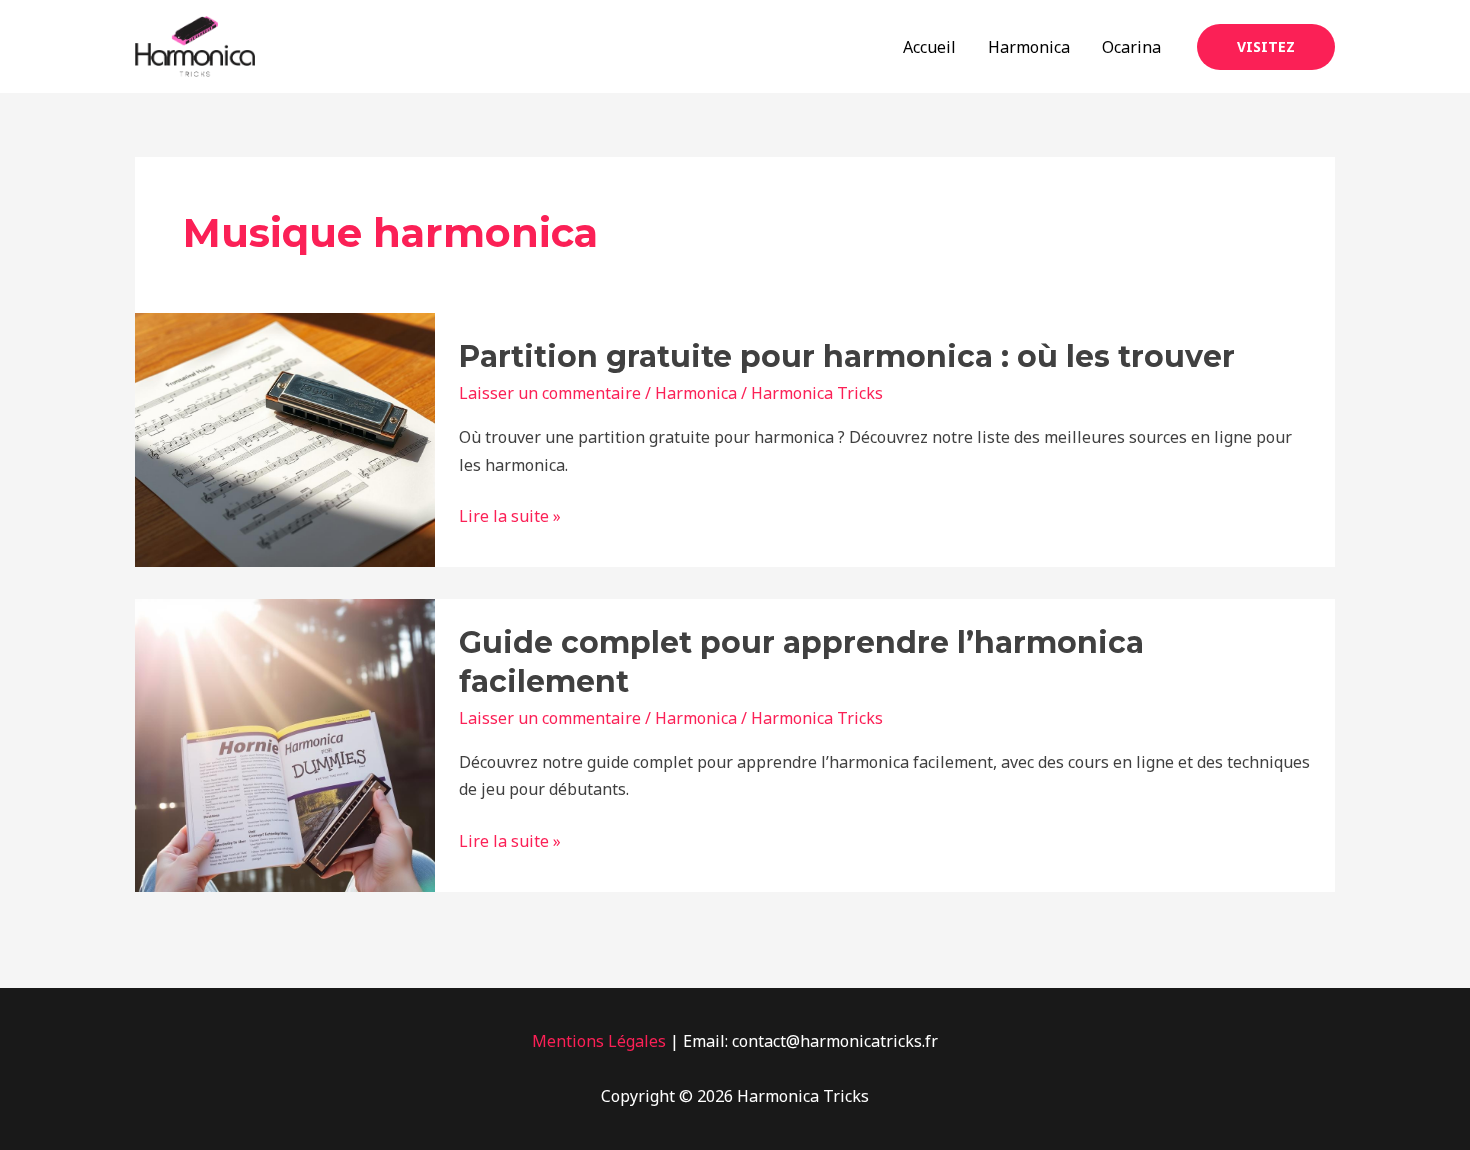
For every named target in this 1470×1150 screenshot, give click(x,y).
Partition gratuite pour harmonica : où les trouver (847, 356)
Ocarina (1131, 47)
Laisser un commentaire (550, 393)
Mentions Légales (599, 1041)
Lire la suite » (510, 515)
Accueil (929, 47)
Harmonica (1029, 47)
